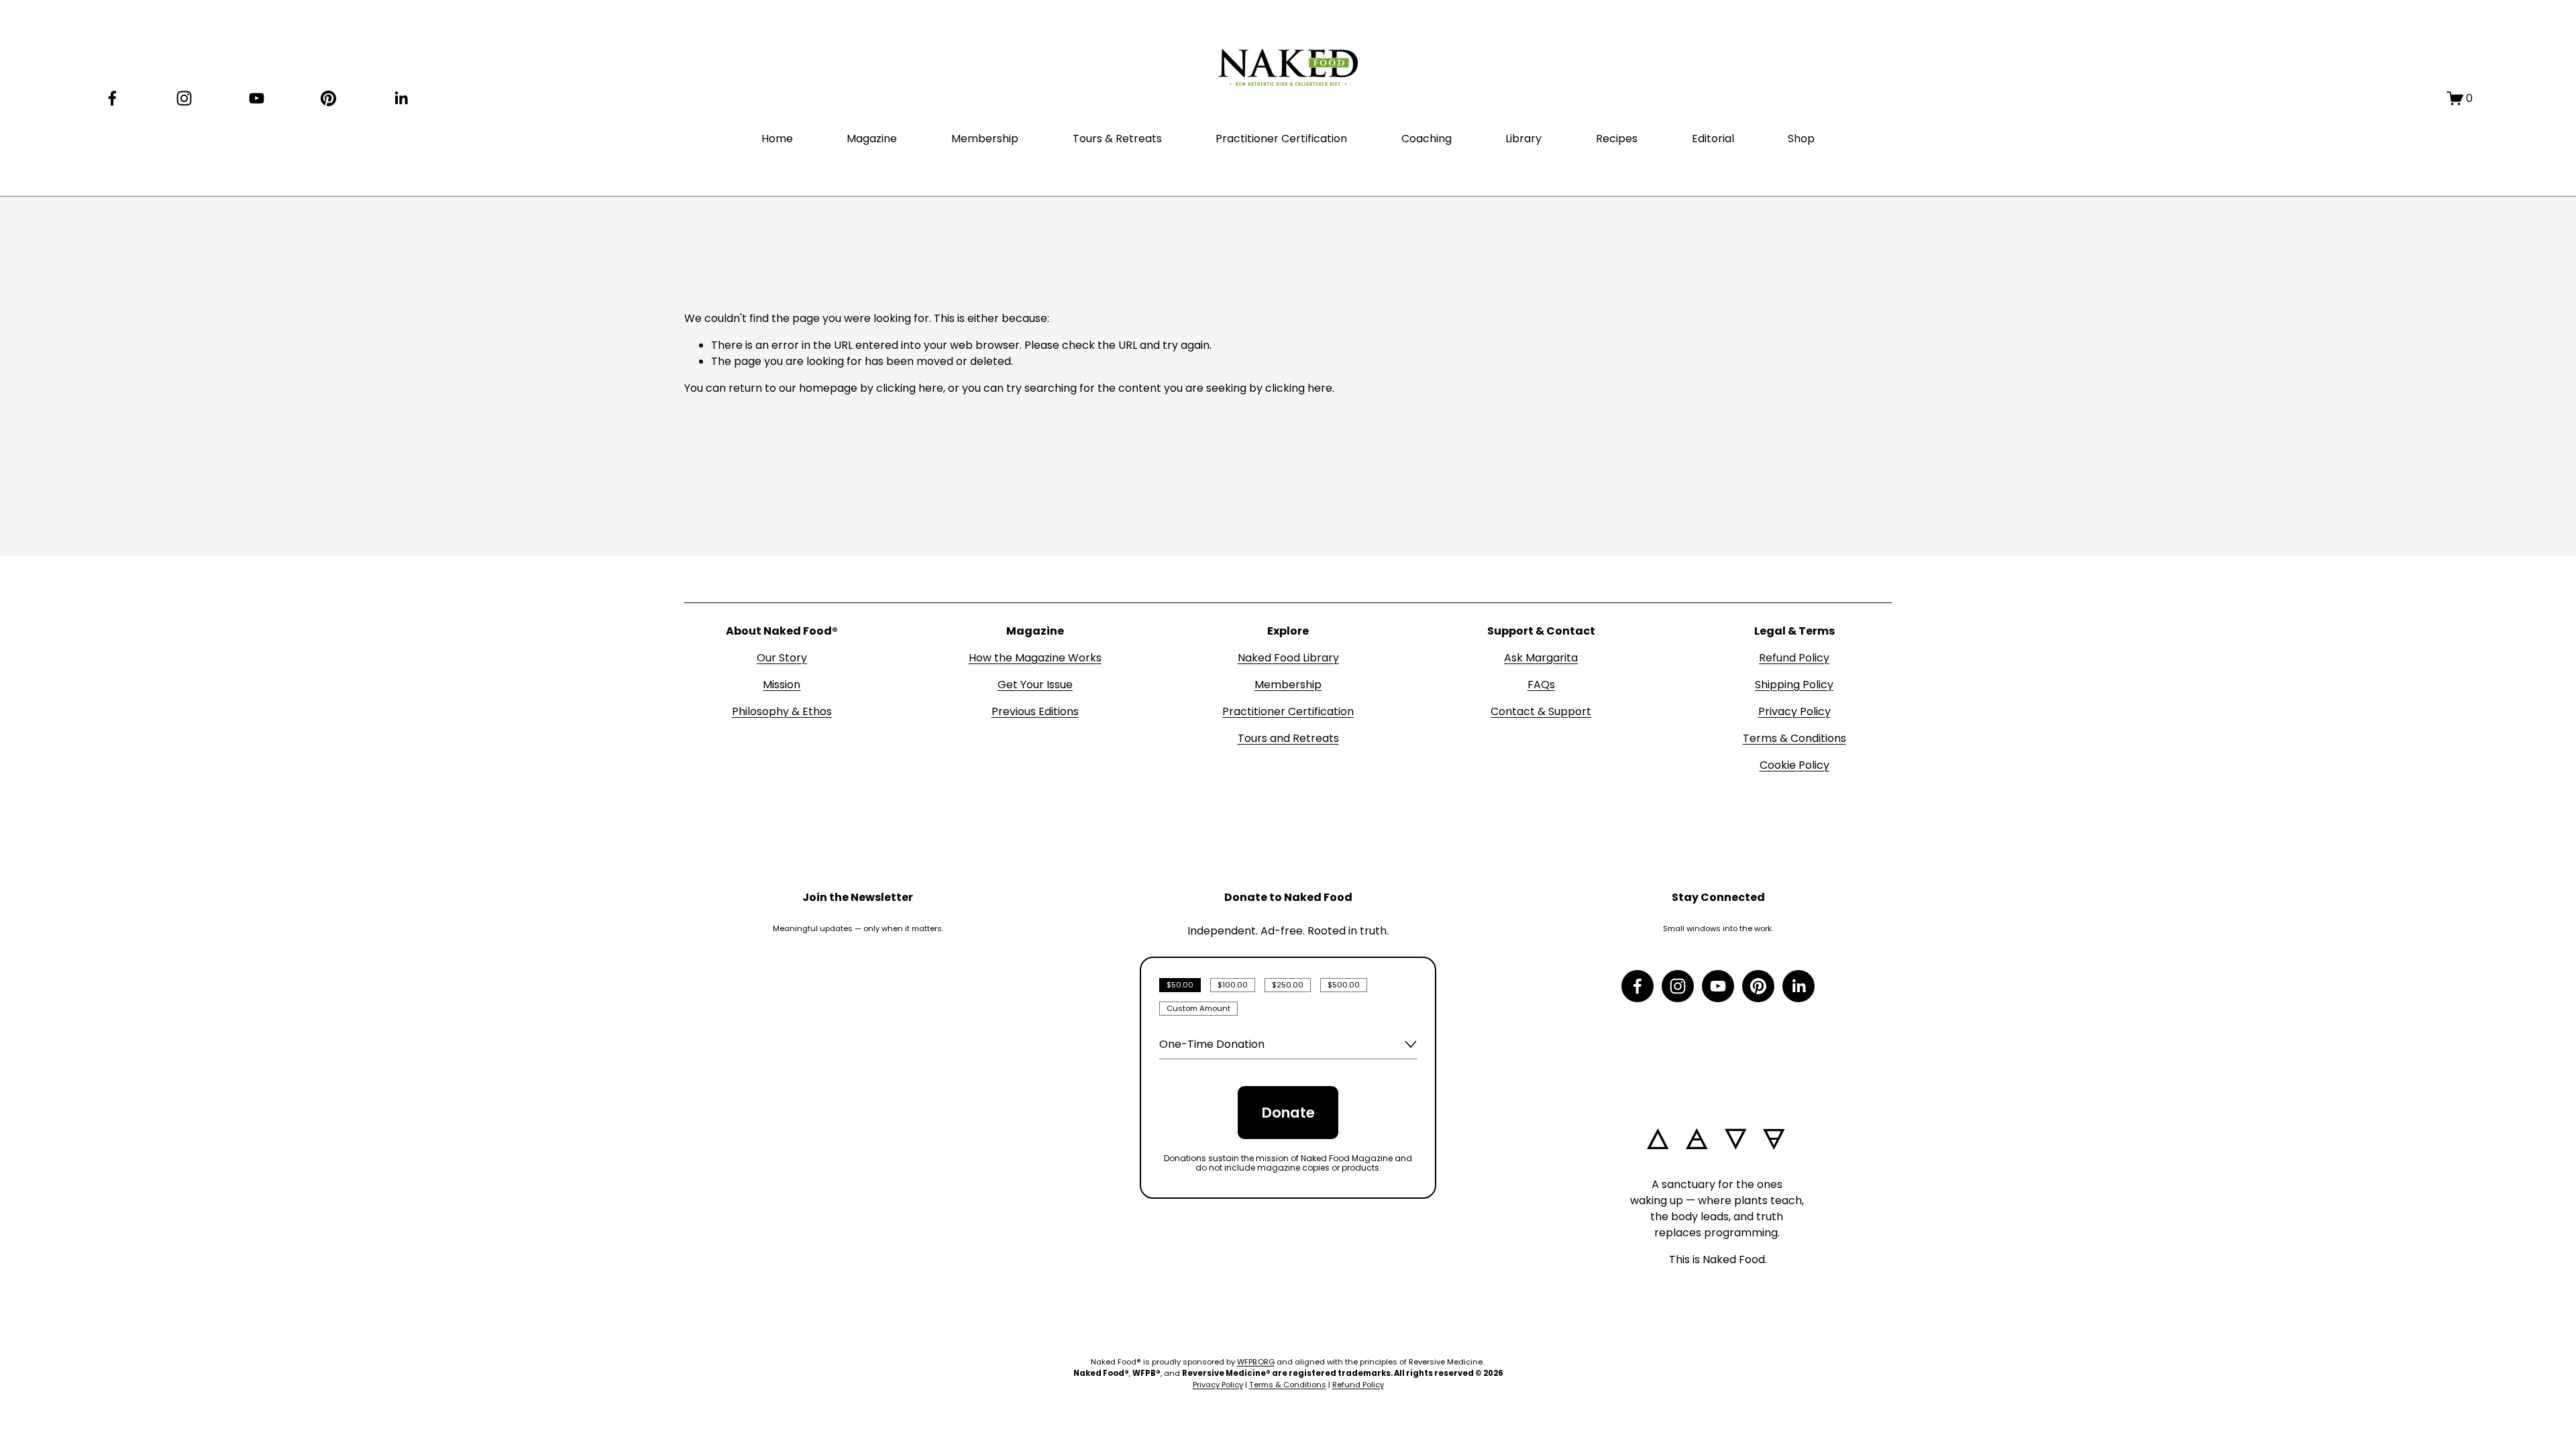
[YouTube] (257, 98)
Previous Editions (1035, 711)
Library (1523, 139)
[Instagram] (184, 98)
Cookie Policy (1794, 765)
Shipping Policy (1794, 685)
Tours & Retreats (1117, 139)
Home (777, 139)
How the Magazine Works (1035, 658)
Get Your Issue (1035, 685)
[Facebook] (112, 98)
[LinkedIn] (401, 98)
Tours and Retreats (1288, 738)
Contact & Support (1541, 711)
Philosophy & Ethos (782, 711)
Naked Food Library (1288, 658)
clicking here (910, 388)
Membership (985, 139)
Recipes (1617, 139)
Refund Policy (1794, 658)
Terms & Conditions (1794, 738)
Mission (782, 685)
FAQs (1541, 685)
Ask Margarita (1541, 658)
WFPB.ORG (1256, 1362)
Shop (1801, 139)
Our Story (782, 658)
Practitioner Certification (1281, 139)
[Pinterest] (328, 98)
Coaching (1427, 139)
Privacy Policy (1794, 711)
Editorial (1713, 139)
